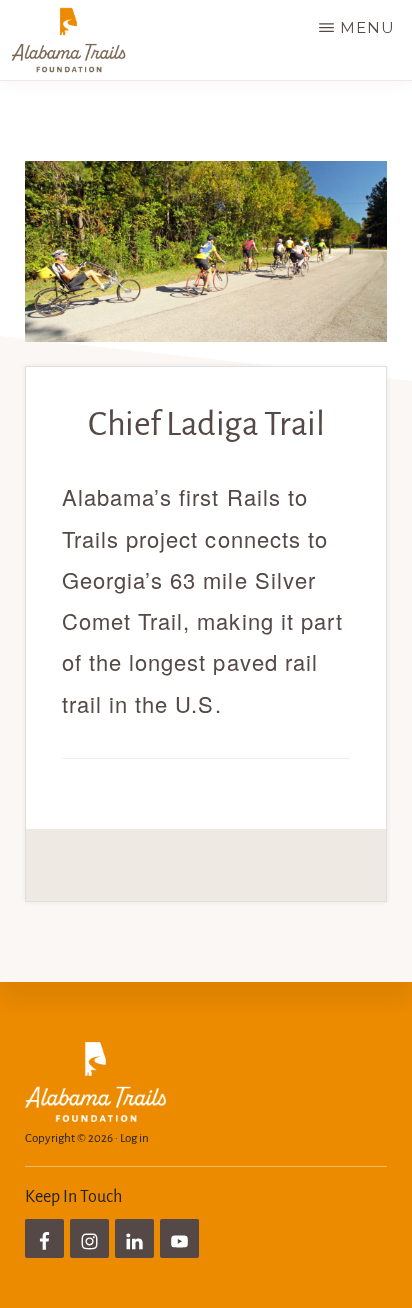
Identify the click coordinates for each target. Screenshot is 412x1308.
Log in (134, 1138)
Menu (367, 27)
